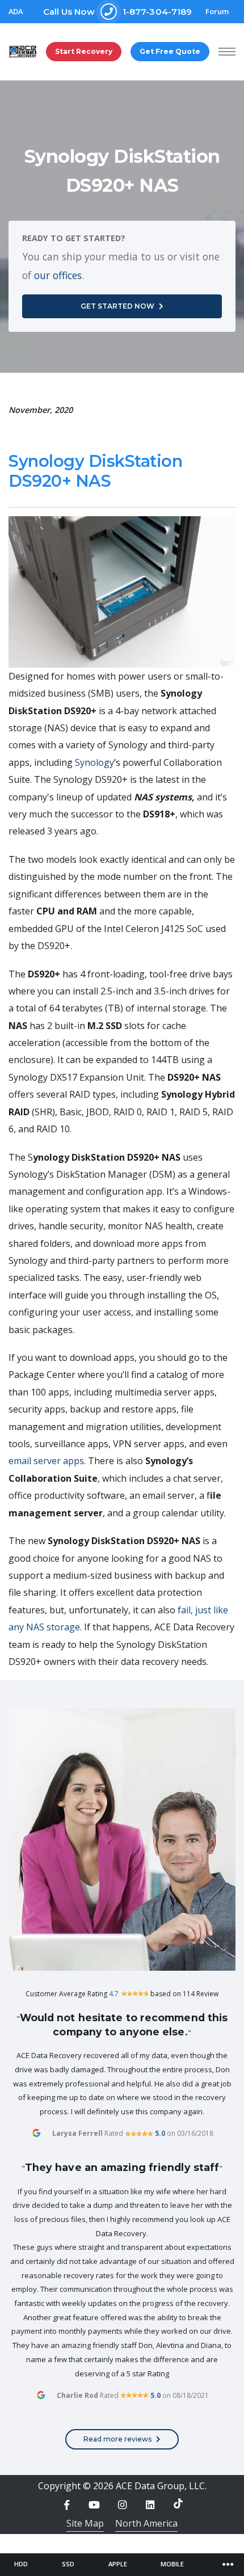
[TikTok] (178, 2503)
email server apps (46, 1461)
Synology (94, 762)
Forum (217, 12)
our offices (58, 275)
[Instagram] (122, 2505)
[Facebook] (66, 2505)
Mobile (172, 2564)
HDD (21, 2564)
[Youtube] (94, 2505)
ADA (16, 12)
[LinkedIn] (150, 2505)
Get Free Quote (170, 51)
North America (146, 2523)
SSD (68, 2564)
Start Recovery (84, 51)
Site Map (85, 2523)
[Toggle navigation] (228, 2565)
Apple (118, 2564)
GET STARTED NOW (117, 306)
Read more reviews (117, 2439)
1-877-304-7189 (118, 12)
